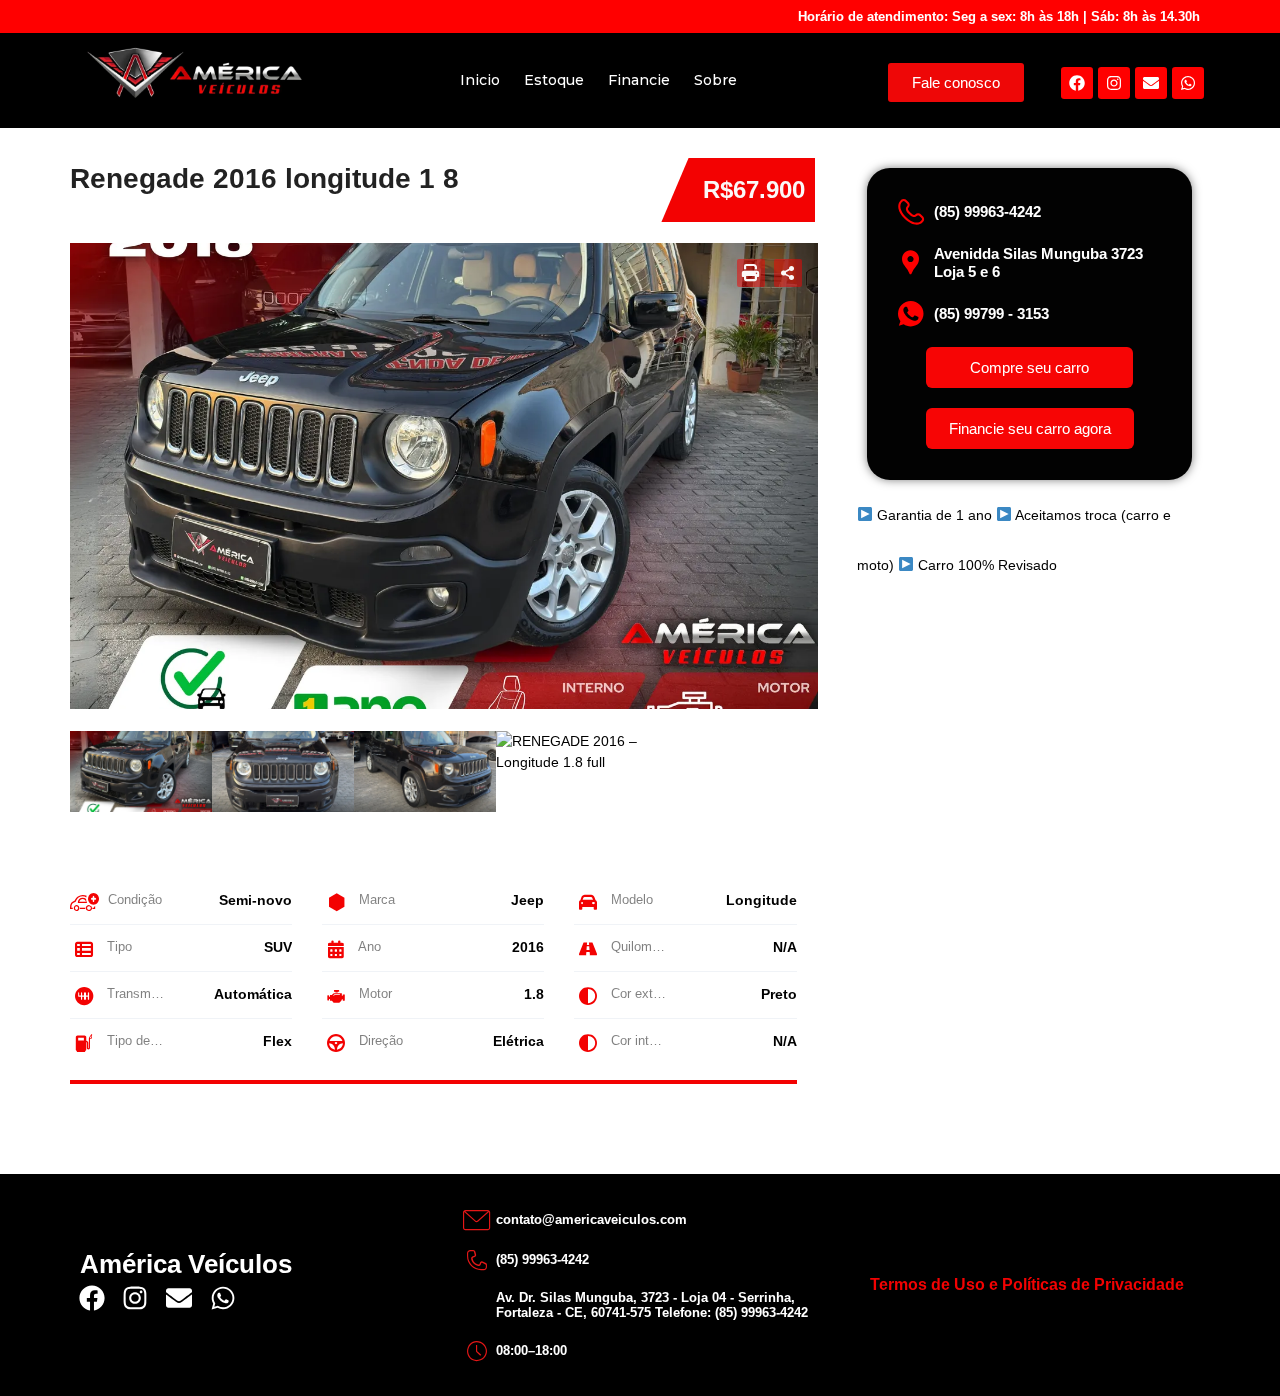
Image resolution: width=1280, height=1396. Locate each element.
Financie (639, 80)
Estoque (554, 80)
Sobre (715, 80)
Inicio (480, 80)
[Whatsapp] (1188, 83)
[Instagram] (1114, 83)
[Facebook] (1077, 83)
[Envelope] (1151, 83)
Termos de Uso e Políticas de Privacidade (1027, 1284)
